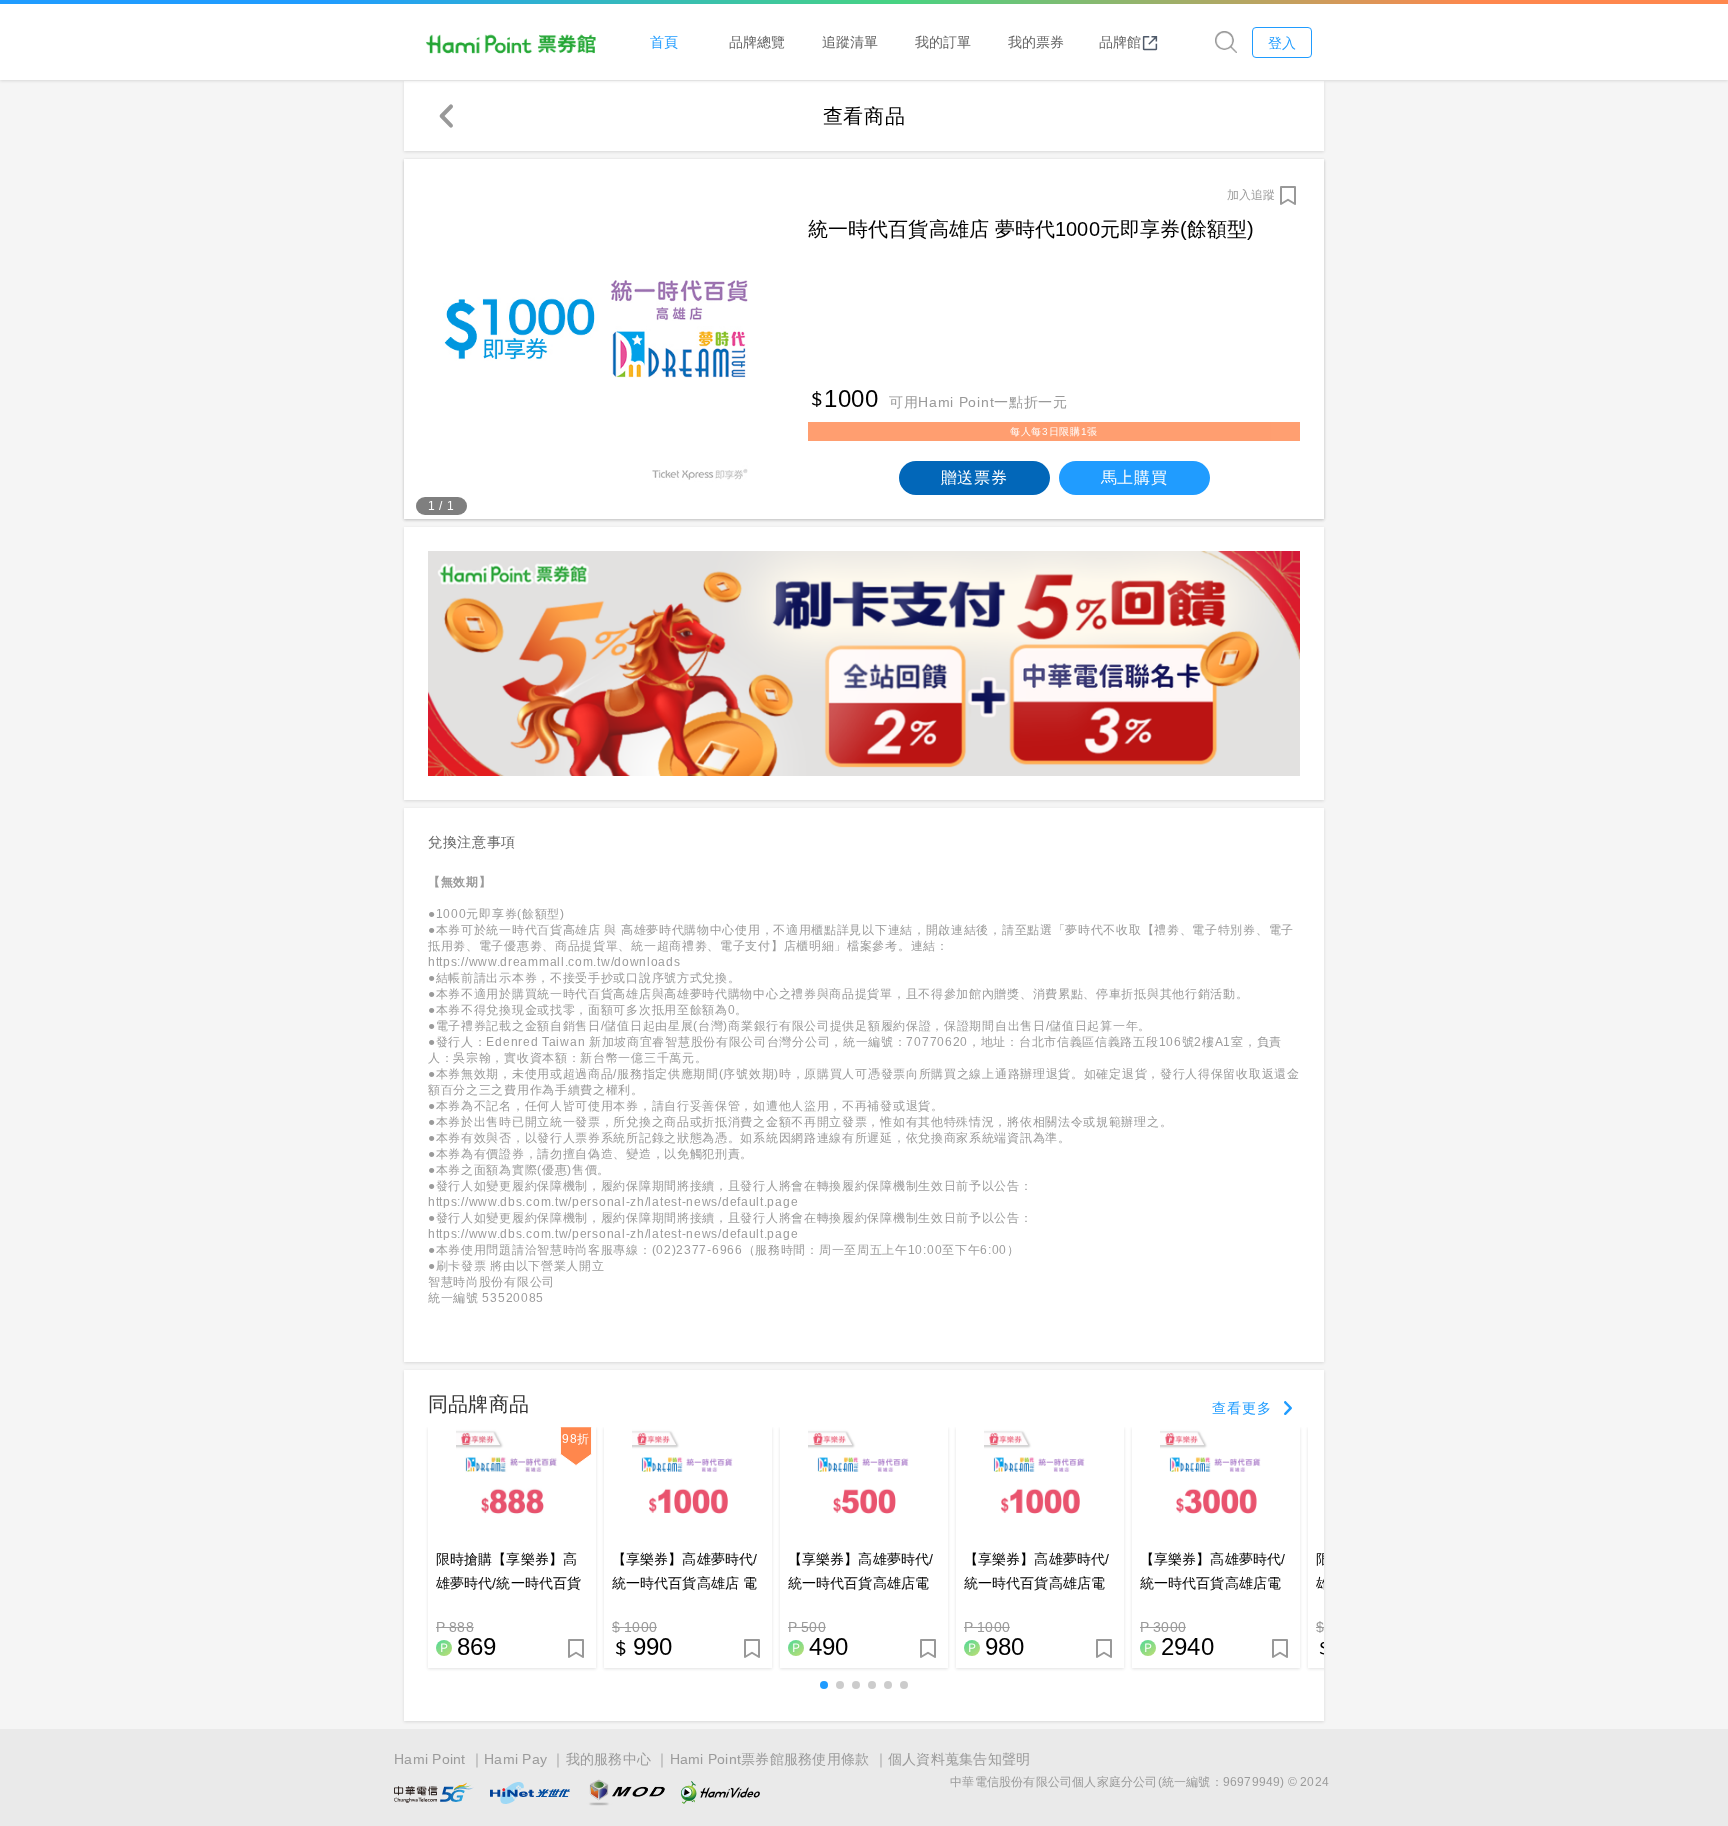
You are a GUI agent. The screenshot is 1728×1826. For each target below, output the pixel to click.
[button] (824, 1685)
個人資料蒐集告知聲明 (959, 1759)
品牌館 (1120, 41)
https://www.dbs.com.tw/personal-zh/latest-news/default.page (613, 1202)
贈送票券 (974, 477)
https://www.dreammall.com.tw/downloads (554, 962)
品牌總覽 (757, 41)
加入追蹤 (1251, 195)
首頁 (664, 41)
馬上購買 (1134, 477)
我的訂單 (943, 41)
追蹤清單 (850, 41)
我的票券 (1036, 41)
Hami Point (430, 1759)
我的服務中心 (609, 1759)
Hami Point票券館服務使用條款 (770, 1759)
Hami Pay (515, 1759)
